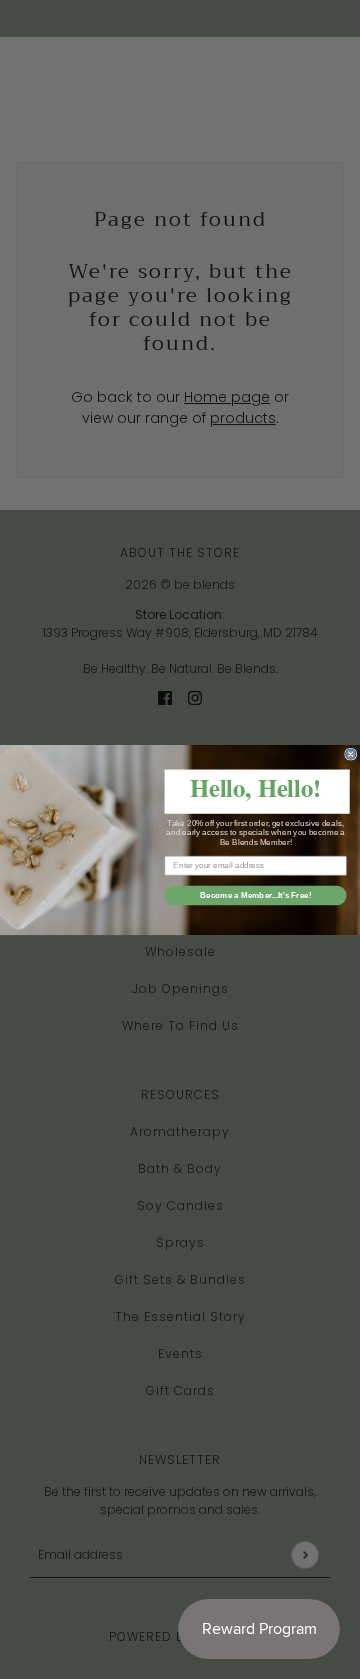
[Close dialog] (351, 753)
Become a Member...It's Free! (256, 894)
